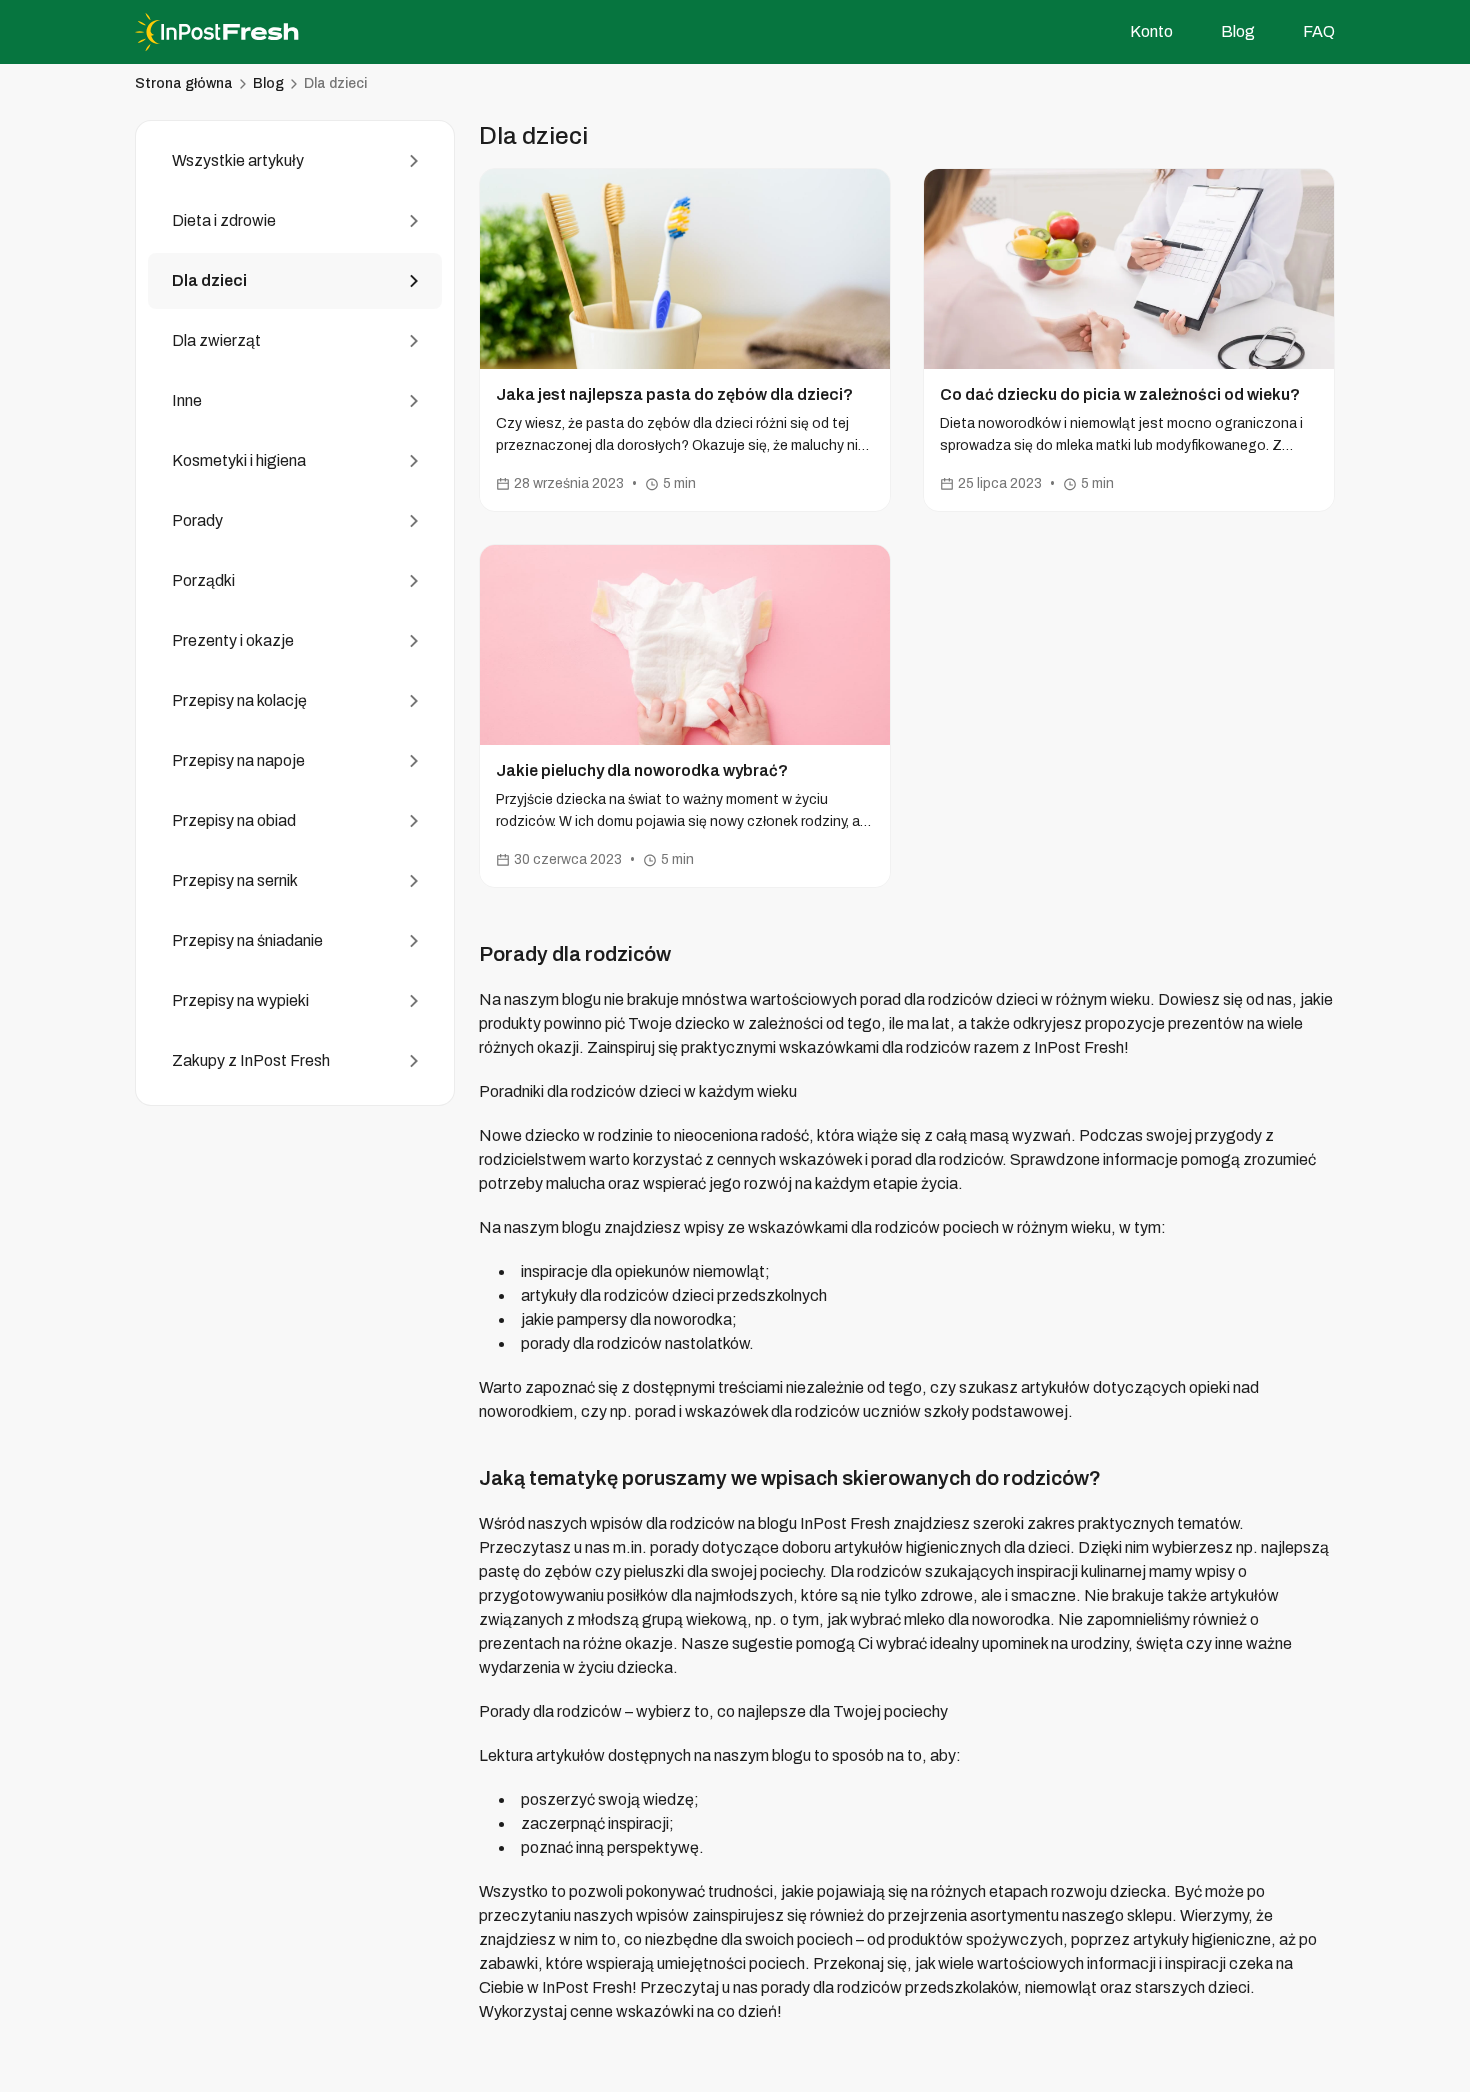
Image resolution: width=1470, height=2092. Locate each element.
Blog (1238, 31)
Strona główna (184, 83)
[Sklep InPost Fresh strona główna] (235, 32)
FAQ (1319, 31)
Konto (1151, 31)
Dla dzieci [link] (335, 83)
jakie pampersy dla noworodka (626, 1319)
